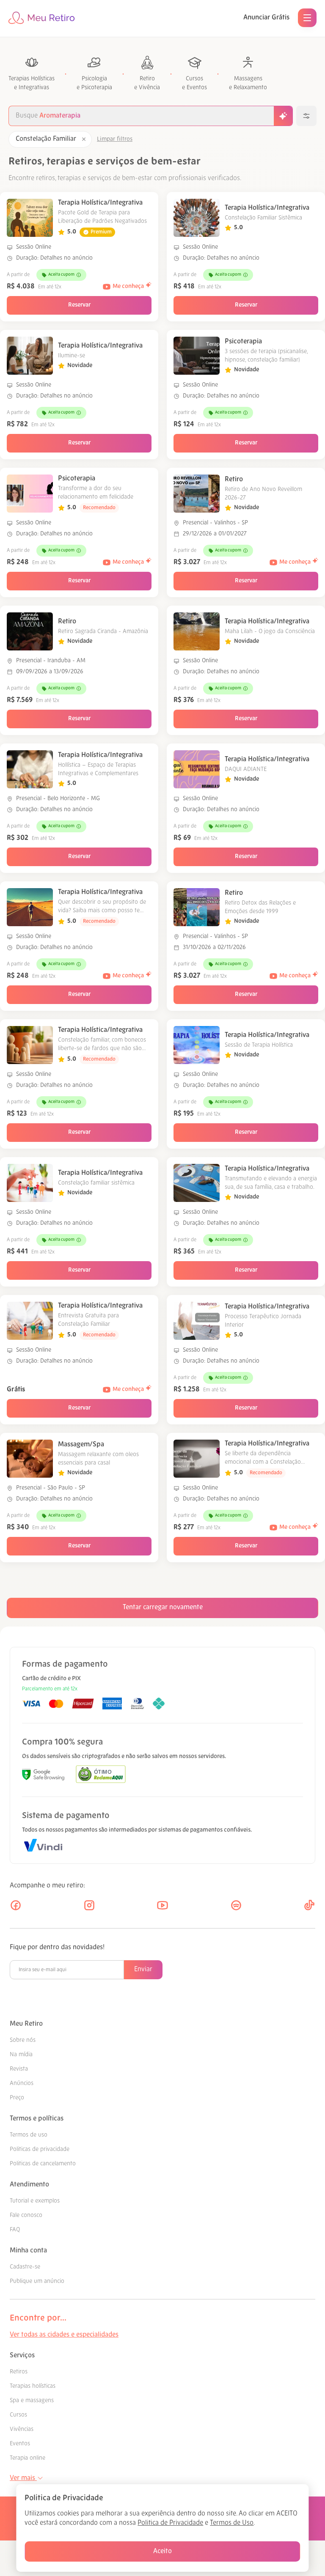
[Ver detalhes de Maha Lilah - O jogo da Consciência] (197, 631)
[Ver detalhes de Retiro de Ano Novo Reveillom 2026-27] (197, 494)
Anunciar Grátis (266, 18)
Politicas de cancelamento (43, 2164)
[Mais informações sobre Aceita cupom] (79, 275)
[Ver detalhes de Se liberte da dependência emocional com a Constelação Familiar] (197, 1459)
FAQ (15, 2230)
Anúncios (22, 2084)
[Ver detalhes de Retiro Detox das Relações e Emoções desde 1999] (197, 907)
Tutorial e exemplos (35, 2201)
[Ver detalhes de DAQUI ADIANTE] (197, 769)
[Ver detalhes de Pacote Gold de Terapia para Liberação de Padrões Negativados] (30, 218)
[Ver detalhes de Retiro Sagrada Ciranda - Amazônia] (30, 631)
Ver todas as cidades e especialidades (64, 2335)
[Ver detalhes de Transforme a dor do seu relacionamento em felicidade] (30, 494)
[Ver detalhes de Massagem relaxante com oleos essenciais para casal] (30, 1459)
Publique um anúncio (37, 2281)
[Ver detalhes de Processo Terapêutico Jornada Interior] (197, 1321)
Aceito (162, 2551)
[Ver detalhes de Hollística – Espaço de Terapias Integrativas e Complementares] (30, 769)
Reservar (79, 305)
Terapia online (28, 2458)
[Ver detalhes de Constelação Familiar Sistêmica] (197, 218)
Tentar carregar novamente (163, 1608)
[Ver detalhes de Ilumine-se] (30, 356)
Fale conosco (26, 2215)
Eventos (20, 2444)
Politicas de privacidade (40, 2149)
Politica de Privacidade (170, 2523)
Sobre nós (23, 2040)
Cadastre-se (25, 2267)
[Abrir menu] (307, 18)
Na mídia (21, 2055)
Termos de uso (29, 2135)
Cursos (18, 2415)
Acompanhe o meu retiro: (47, 1886)
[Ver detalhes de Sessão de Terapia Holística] (197, 1045)
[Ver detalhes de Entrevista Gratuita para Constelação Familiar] (30, 1321)
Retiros (19, 2372)
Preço (17, 2098)
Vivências (22, 2429)
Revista (19, 2069)
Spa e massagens (32, 2401)
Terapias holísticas (33, 2386)
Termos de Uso (232, 2523)
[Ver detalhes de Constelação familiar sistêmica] (30, 1183)
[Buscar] (283, 116)
